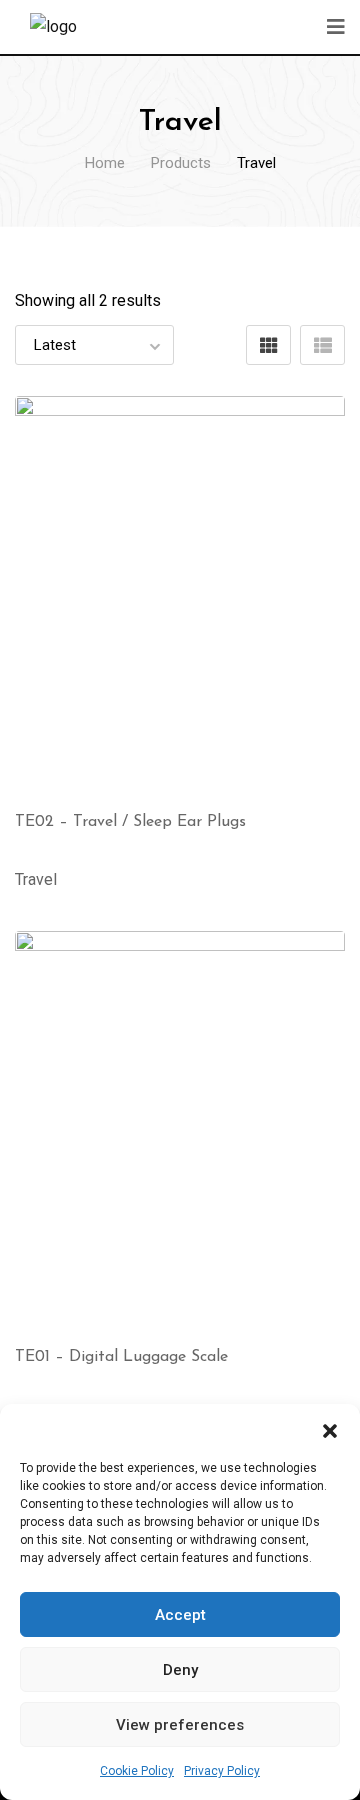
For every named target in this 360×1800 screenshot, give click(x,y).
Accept (180, 1615)
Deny (180, 1670)
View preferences (180, 1725)
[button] (330, 1429)
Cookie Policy (137, 1771)
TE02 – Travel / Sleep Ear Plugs (130, 822)
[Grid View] (268, 345)
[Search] (289, 24)
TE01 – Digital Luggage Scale (121, 1357)
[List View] (322, 345)
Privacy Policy (222, 1771)
